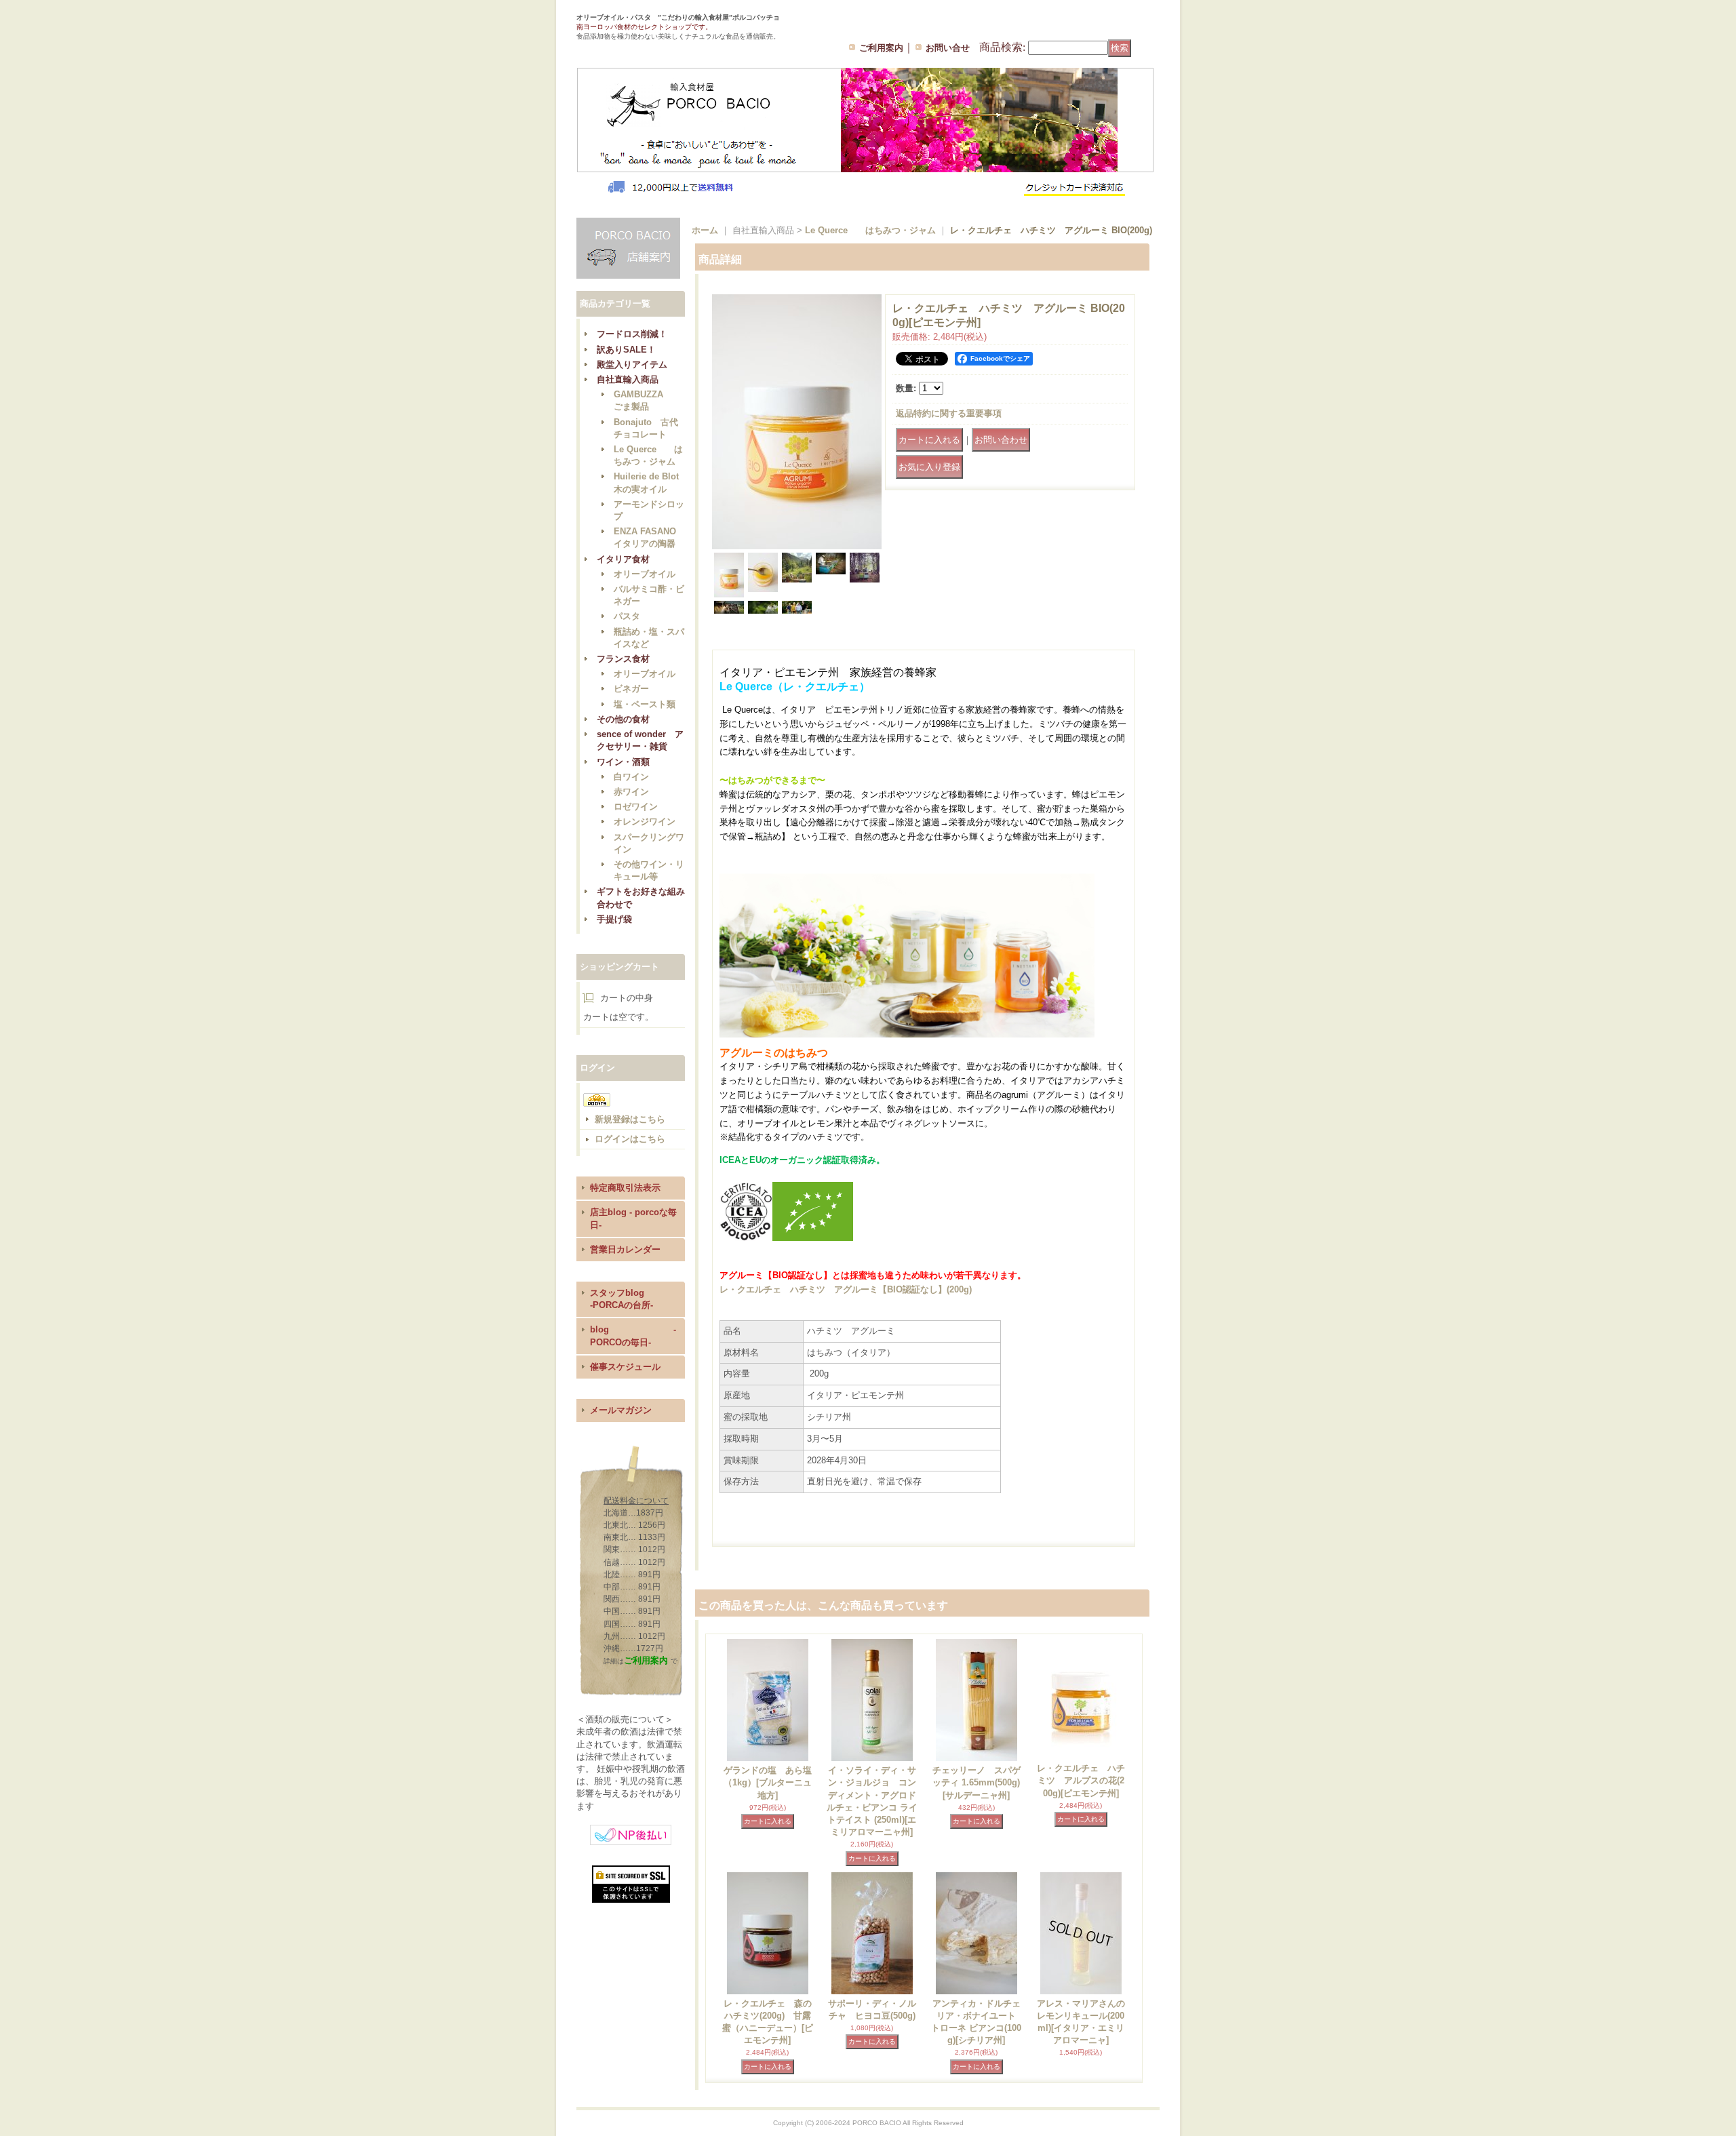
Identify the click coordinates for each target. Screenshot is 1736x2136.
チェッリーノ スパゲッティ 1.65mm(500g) (976, 1782)
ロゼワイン (636, 807)
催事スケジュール (625, 1367)
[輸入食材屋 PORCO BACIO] (640, 47)
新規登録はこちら (630, 1119)
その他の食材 (623, 719)
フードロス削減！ (632, 334)
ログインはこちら (630, 1139)
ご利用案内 (881, 48)
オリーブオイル (645, 574)
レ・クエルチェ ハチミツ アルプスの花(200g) (1081, 1780)
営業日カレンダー (625, 1249)
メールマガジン (621, 1410)
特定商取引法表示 (625, 1188)
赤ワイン (631, 792)
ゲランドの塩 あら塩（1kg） (768, 1782)
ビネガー (631, 689)
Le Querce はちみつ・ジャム (870, 230)
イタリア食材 (623, 559)
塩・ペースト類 (645, 704)
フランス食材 (623, 659)
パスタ (627, 616)
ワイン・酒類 (623, 762)
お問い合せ (948, 48)
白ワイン (631, 777)
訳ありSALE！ (626, 350)
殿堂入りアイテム (632, 364)
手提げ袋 (614, 919)
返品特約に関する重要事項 (949, 413)
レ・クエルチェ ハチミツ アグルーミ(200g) (846, 1289)
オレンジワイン (645, 822)
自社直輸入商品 (628, 379)
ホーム (705, 230)
